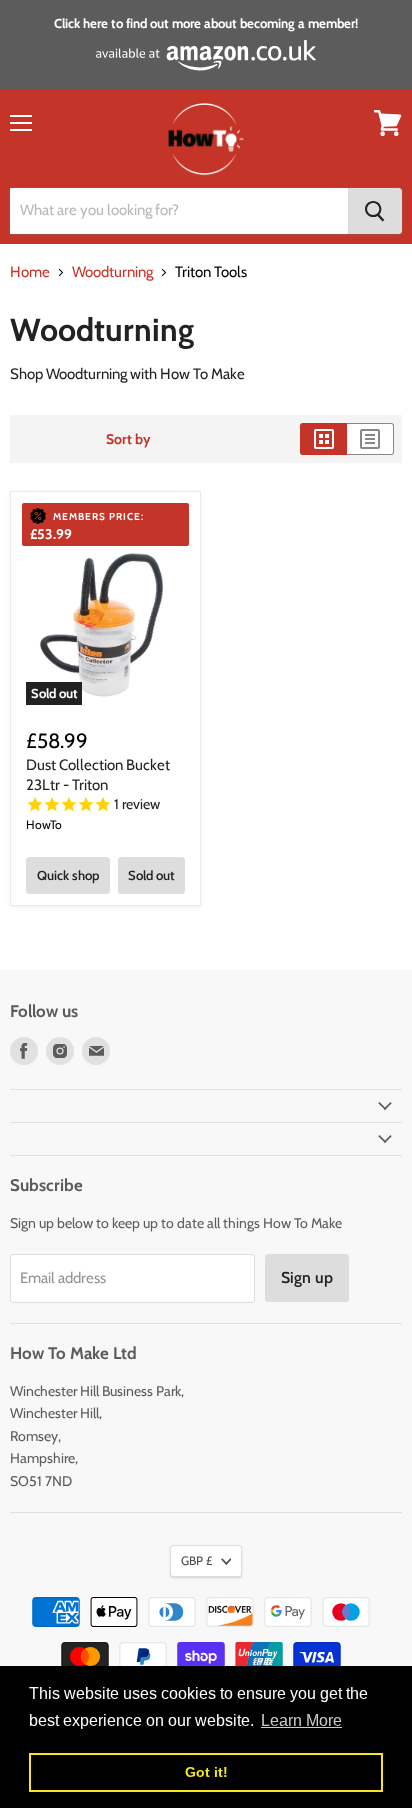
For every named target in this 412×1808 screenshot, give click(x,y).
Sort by (128, 439)
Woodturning (112, 272)
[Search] (375, 211)
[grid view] (323, 439)
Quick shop (68, 875)
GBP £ (196, 1560)
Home (30, 272)
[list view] (370, 439)
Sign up (307, 1277)
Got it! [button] (206, 1772)
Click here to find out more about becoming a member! (206, 23)
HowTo (44, 824)
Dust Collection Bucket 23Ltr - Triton (98, 775)
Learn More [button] (301, 1720)
